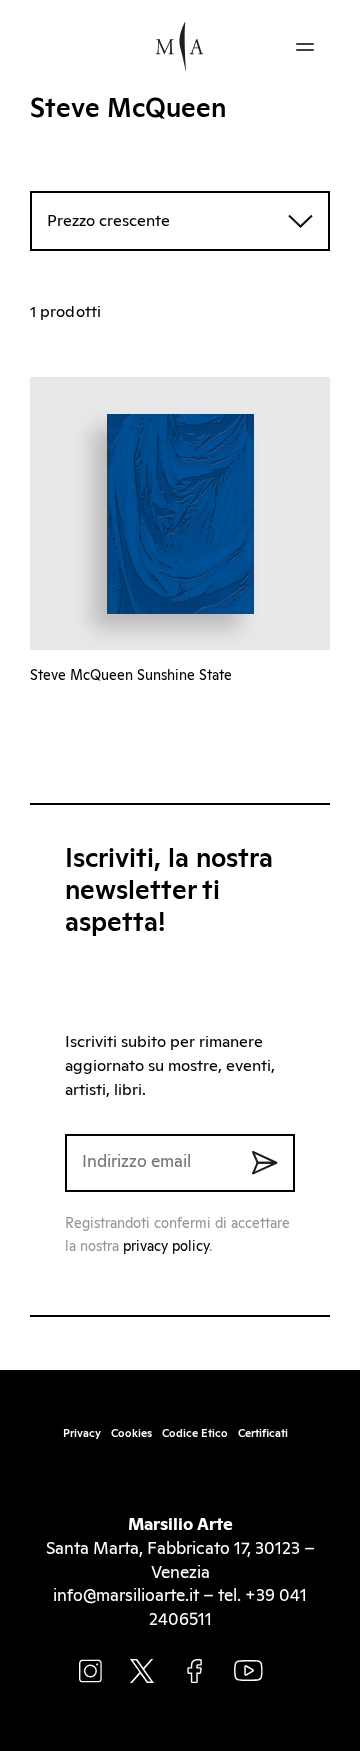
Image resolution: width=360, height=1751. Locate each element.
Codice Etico (195, 1433)
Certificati (263, 1433)
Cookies (131, 1433)
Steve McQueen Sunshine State (131, 676)
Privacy (82, 1433)
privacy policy (166, 1247)
